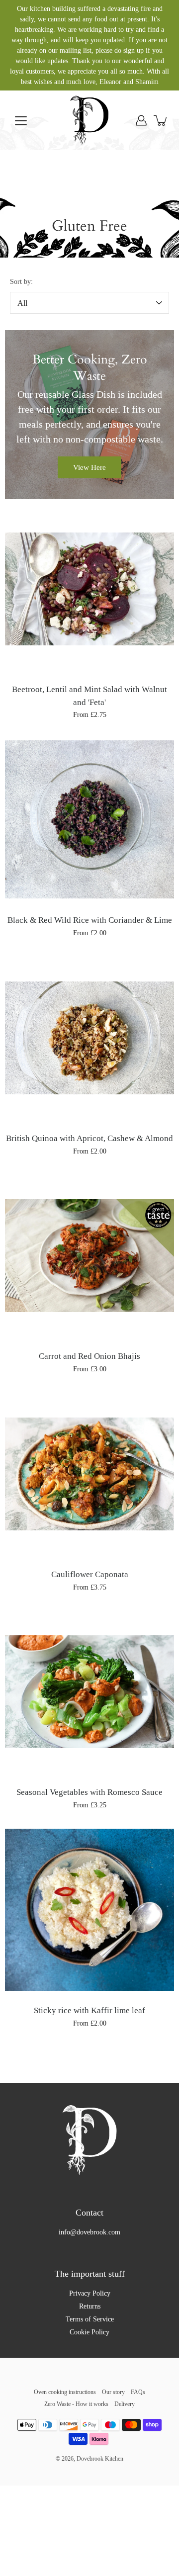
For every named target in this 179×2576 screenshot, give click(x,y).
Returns (90, 2306)
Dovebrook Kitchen (100, 2459)
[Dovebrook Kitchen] (89, 120)
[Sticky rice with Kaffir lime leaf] (89, 1910)
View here (89, 467)
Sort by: (21, 282)
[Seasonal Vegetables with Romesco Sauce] (89, 1691)
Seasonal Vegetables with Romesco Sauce (89, 1792)
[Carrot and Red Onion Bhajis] (89, 1255)
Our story (113, 2392)
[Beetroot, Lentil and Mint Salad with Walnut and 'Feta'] (89, 589)
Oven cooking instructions (65, 2392)
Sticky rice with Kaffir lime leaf (89, 2010)
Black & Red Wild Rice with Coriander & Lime (90, 920)
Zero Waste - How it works (76, 2404)
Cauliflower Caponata (90, 1574)
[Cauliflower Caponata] (89, 1474)
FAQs (138, 2392)
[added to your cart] (161, 120)
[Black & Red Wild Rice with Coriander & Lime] (89, 819)
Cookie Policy (89, 2332)
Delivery (125, 2404)
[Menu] (21, 121)
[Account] (141, 120)
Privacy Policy (90, 2293)
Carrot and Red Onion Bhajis (89, 1356)
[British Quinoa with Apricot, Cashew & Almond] (89, 1038)
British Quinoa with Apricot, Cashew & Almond (89, 1138)
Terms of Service (90, 2319)
